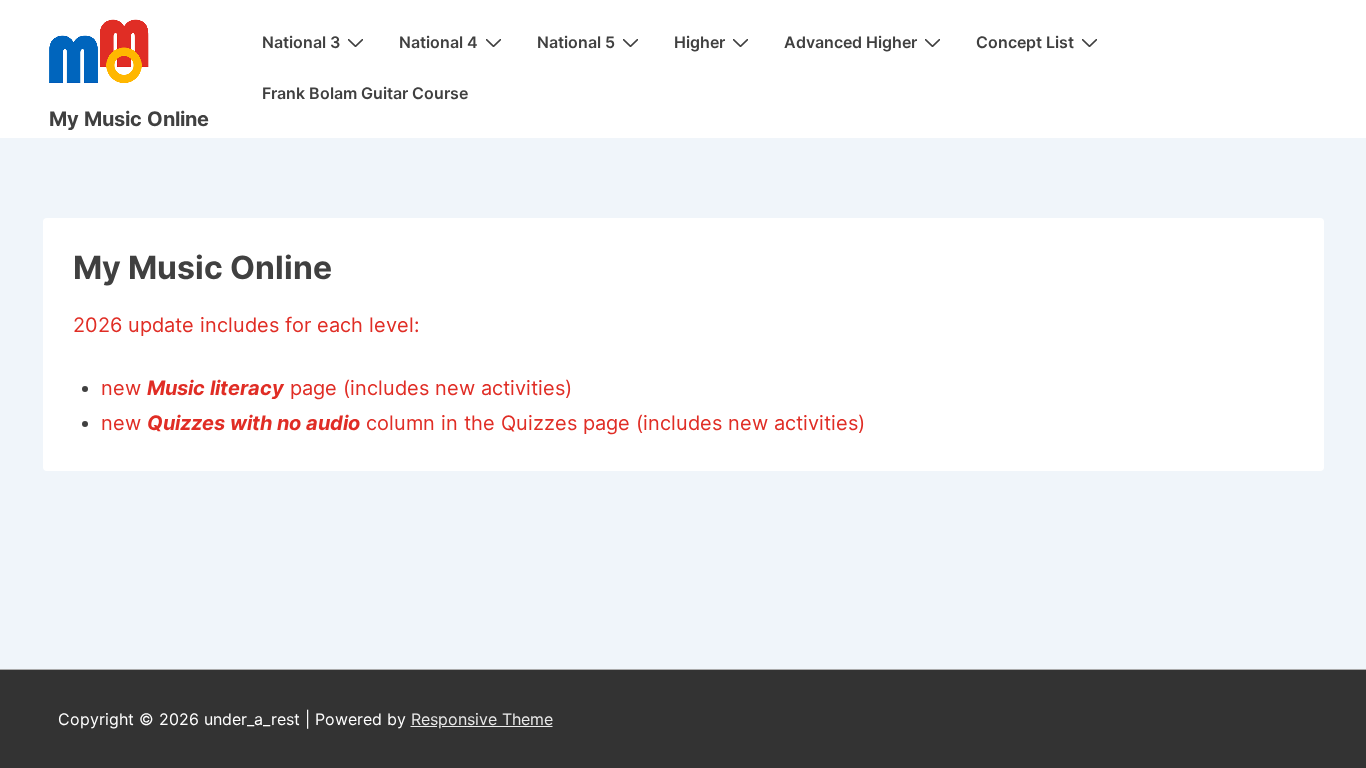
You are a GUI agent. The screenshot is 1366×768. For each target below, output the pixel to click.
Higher (699, 42)
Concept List (1025, 42)
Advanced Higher (850, 42)
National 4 (438, 42)
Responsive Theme (482, 719)
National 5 (576, 42)
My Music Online (129, 119)
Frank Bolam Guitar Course (365, 93)
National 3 (301, 42)
